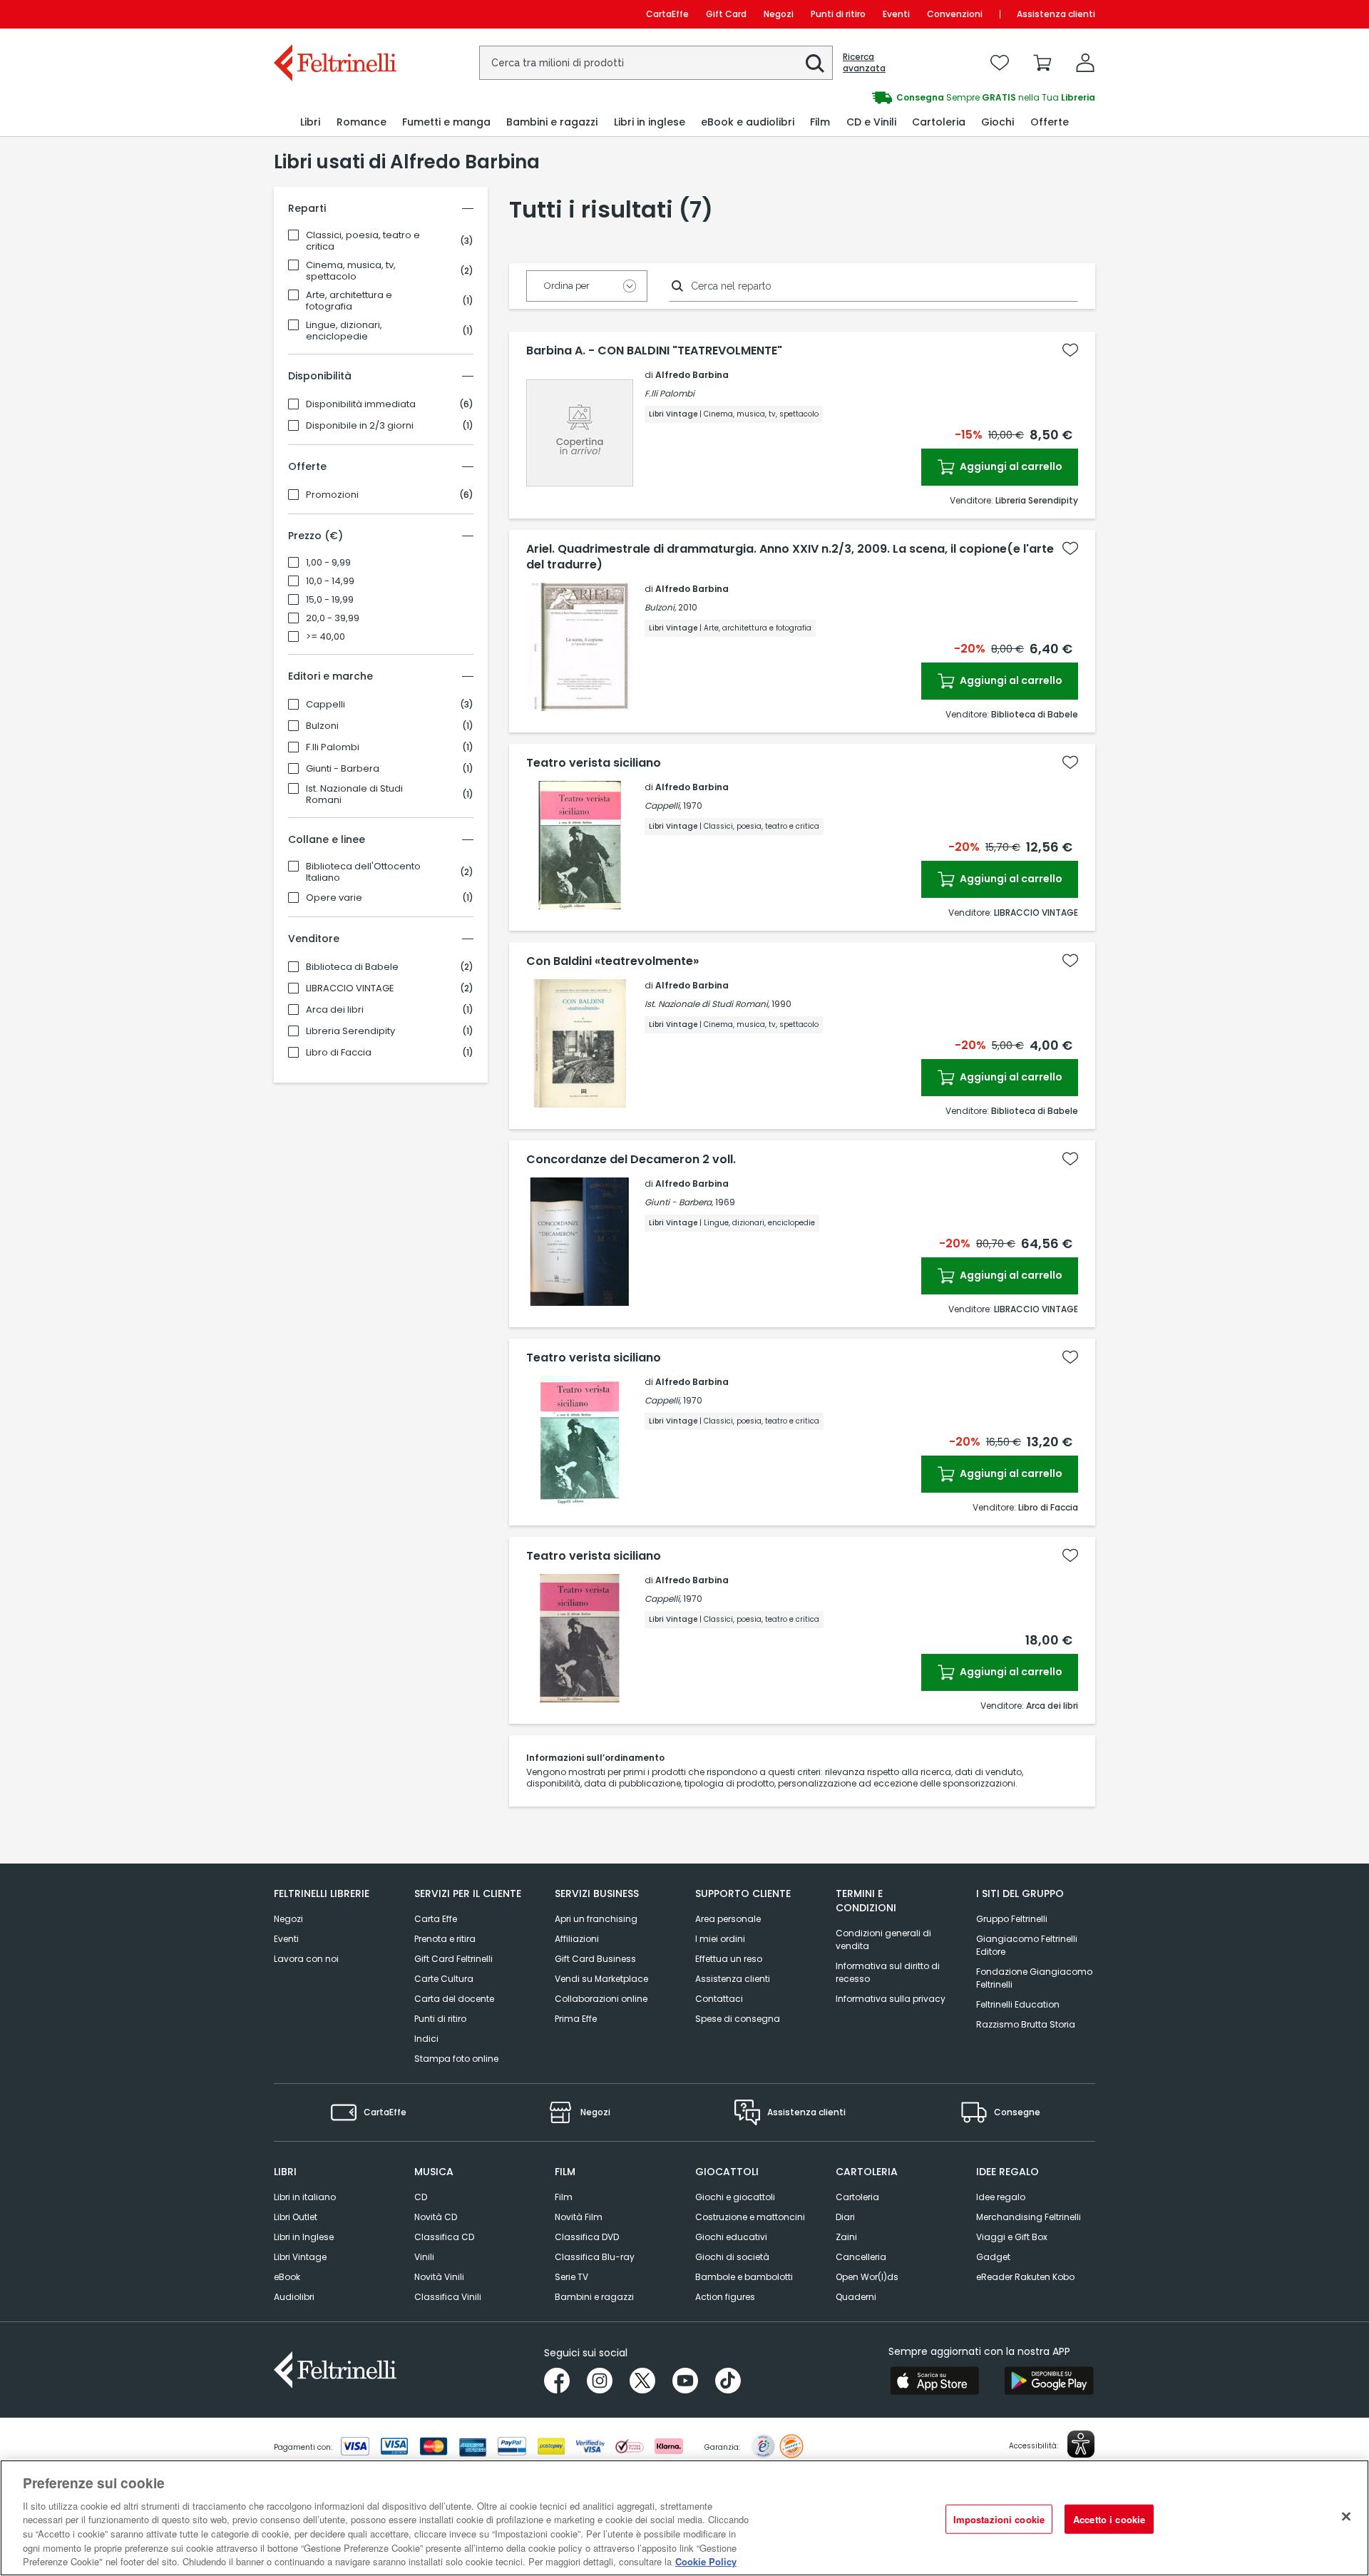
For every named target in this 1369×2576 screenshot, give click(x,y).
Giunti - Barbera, (679, 1202)
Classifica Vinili (448, 2297)
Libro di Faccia (339, 1053)
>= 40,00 (325, 637)
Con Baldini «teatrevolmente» (612, 961)
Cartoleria (857, 2197)
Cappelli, (663, 806)
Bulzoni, (660, 607)
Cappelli (325, 705)
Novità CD (436, 2217)
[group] (890, 98)
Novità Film (579, 2217)
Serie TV (571, 2277)
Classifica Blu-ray (595, 2257)
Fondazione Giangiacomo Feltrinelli (1034, 1978)
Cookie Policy (706, 2561)
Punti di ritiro (838, 14)
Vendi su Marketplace (601, 1979)
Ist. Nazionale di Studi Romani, (707, 1004)
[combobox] (656, 63)
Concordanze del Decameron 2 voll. (631, 1160)
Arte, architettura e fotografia (349, 301)
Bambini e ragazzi (594, 2297)
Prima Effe (576, 2019)
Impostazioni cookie (999, 2519)
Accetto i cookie (1109, 2519)
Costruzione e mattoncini (750, 2217)
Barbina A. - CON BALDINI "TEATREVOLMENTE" (654, 351)
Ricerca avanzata (864, 63)
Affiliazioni (577, 1939)
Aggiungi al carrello (1010, 466)
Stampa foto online (456, 2059)
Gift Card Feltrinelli (453, 1959)
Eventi (896, 14)
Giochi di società (732, 2257)
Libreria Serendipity (350, 1031)
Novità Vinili (439, 2277)
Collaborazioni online (601, 1999)
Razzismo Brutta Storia (1026, 2024)
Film (564, 2197)
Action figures (725, 2297)
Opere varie (334, 898)
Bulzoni (322, 726)
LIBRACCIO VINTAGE (350, 988)
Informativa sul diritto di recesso (888, 1972)
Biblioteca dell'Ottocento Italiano (363, 872)
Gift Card (726, 14)
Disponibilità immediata (361, 404)
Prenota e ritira (445, 1939)
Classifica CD (444, 2237)
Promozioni (332, 495)
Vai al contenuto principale (334, 14)
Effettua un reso (729, 1959)
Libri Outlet (296, 2217)
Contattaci (719, 1999)
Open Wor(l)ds (867, 2277)
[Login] (1085, 63)
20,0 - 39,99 (333, 618)
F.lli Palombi (333, 747)
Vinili (424, 2257)
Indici (426, 2039)
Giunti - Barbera (343, 769)
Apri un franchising (596, 1919)
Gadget (993, 2257)
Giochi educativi (731, 2237)
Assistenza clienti (1056, 14)
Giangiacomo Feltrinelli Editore (1027, 1945)
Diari (845, 2217)
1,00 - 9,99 (328, 563)
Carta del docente (454, 1999)
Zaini (846, 2237)
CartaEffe (667, 14)
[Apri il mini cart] (1042, 63)
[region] (684, 2518)
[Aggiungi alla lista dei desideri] (1070, 350)
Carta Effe (436, 1919)
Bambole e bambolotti (744, 2277)
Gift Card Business (595, 1959)
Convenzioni (955, 14)
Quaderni (856, 2297)
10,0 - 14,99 (330, 581)
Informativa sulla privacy (891, 1999)
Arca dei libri (335, 1010)
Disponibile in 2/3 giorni (360, 426)
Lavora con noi (306, 1959)
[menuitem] (310, 122)
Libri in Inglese (304, 2237)
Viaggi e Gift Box (1012, 2237)
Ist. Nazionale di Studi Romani (354, 794)
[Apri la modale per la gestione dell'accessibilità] (1081, 2444)
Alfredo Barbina (692, 375)
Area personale (728, 1919)
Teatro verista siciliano (594, 763)
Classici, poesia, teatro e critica (363, 241)
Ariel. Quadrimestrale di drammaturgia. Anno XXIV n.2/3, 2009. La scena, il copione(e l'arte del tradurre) (790, 557)
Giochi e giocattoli (735, 2197)
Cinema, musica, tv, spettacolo (351, 271)
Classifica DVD (587, 2237)
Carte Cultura (444, 1979)
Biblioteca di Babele (352, 967)
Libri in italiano (305, 2197)
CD (421, 2197)
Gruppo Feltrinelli (1012, 1919)
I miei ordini (720, 1939)
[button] (815, 63)
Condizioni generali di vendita (883, 1939)
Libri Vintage (300, 2257)
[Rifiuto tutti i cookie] (1346, 2516)
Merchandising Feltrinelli (1029, 2217)
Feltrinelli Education (1018, 2004)
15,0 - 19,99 (330, 600)
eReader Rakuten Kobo (1025, 2277)
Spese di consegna (738, 2019)
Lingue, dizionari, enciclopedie (344, 331)
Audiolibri (294, 2297)
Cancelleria (861, 2257)
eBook (287, 2277)
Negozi (779, 14)
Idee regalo (1001, 2197)
